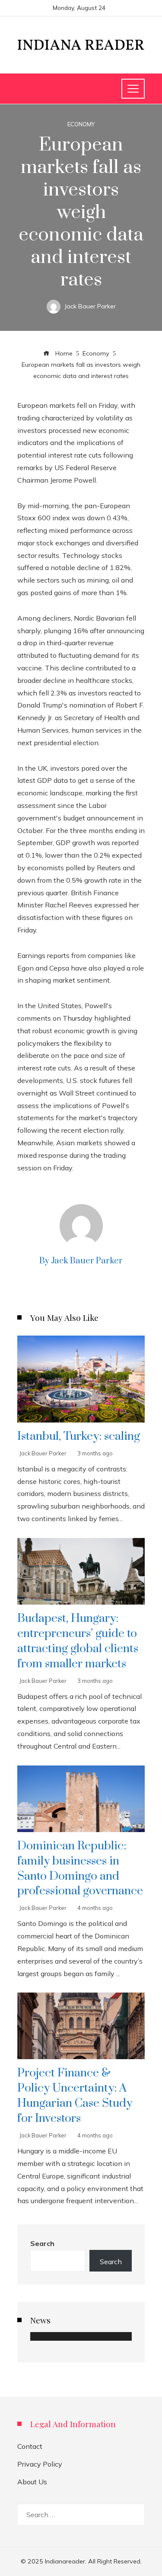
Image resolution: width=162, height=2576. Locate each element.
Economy (81, 124)
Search (42, 2243)
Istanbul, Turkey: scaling (79, 1436)
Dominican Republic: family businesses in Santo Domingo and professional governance (80, 1869)
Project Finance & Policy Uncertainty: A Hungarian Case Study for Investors (75, 2096)
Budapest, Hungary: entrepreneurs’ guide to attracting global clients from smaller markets (78, 1641)
